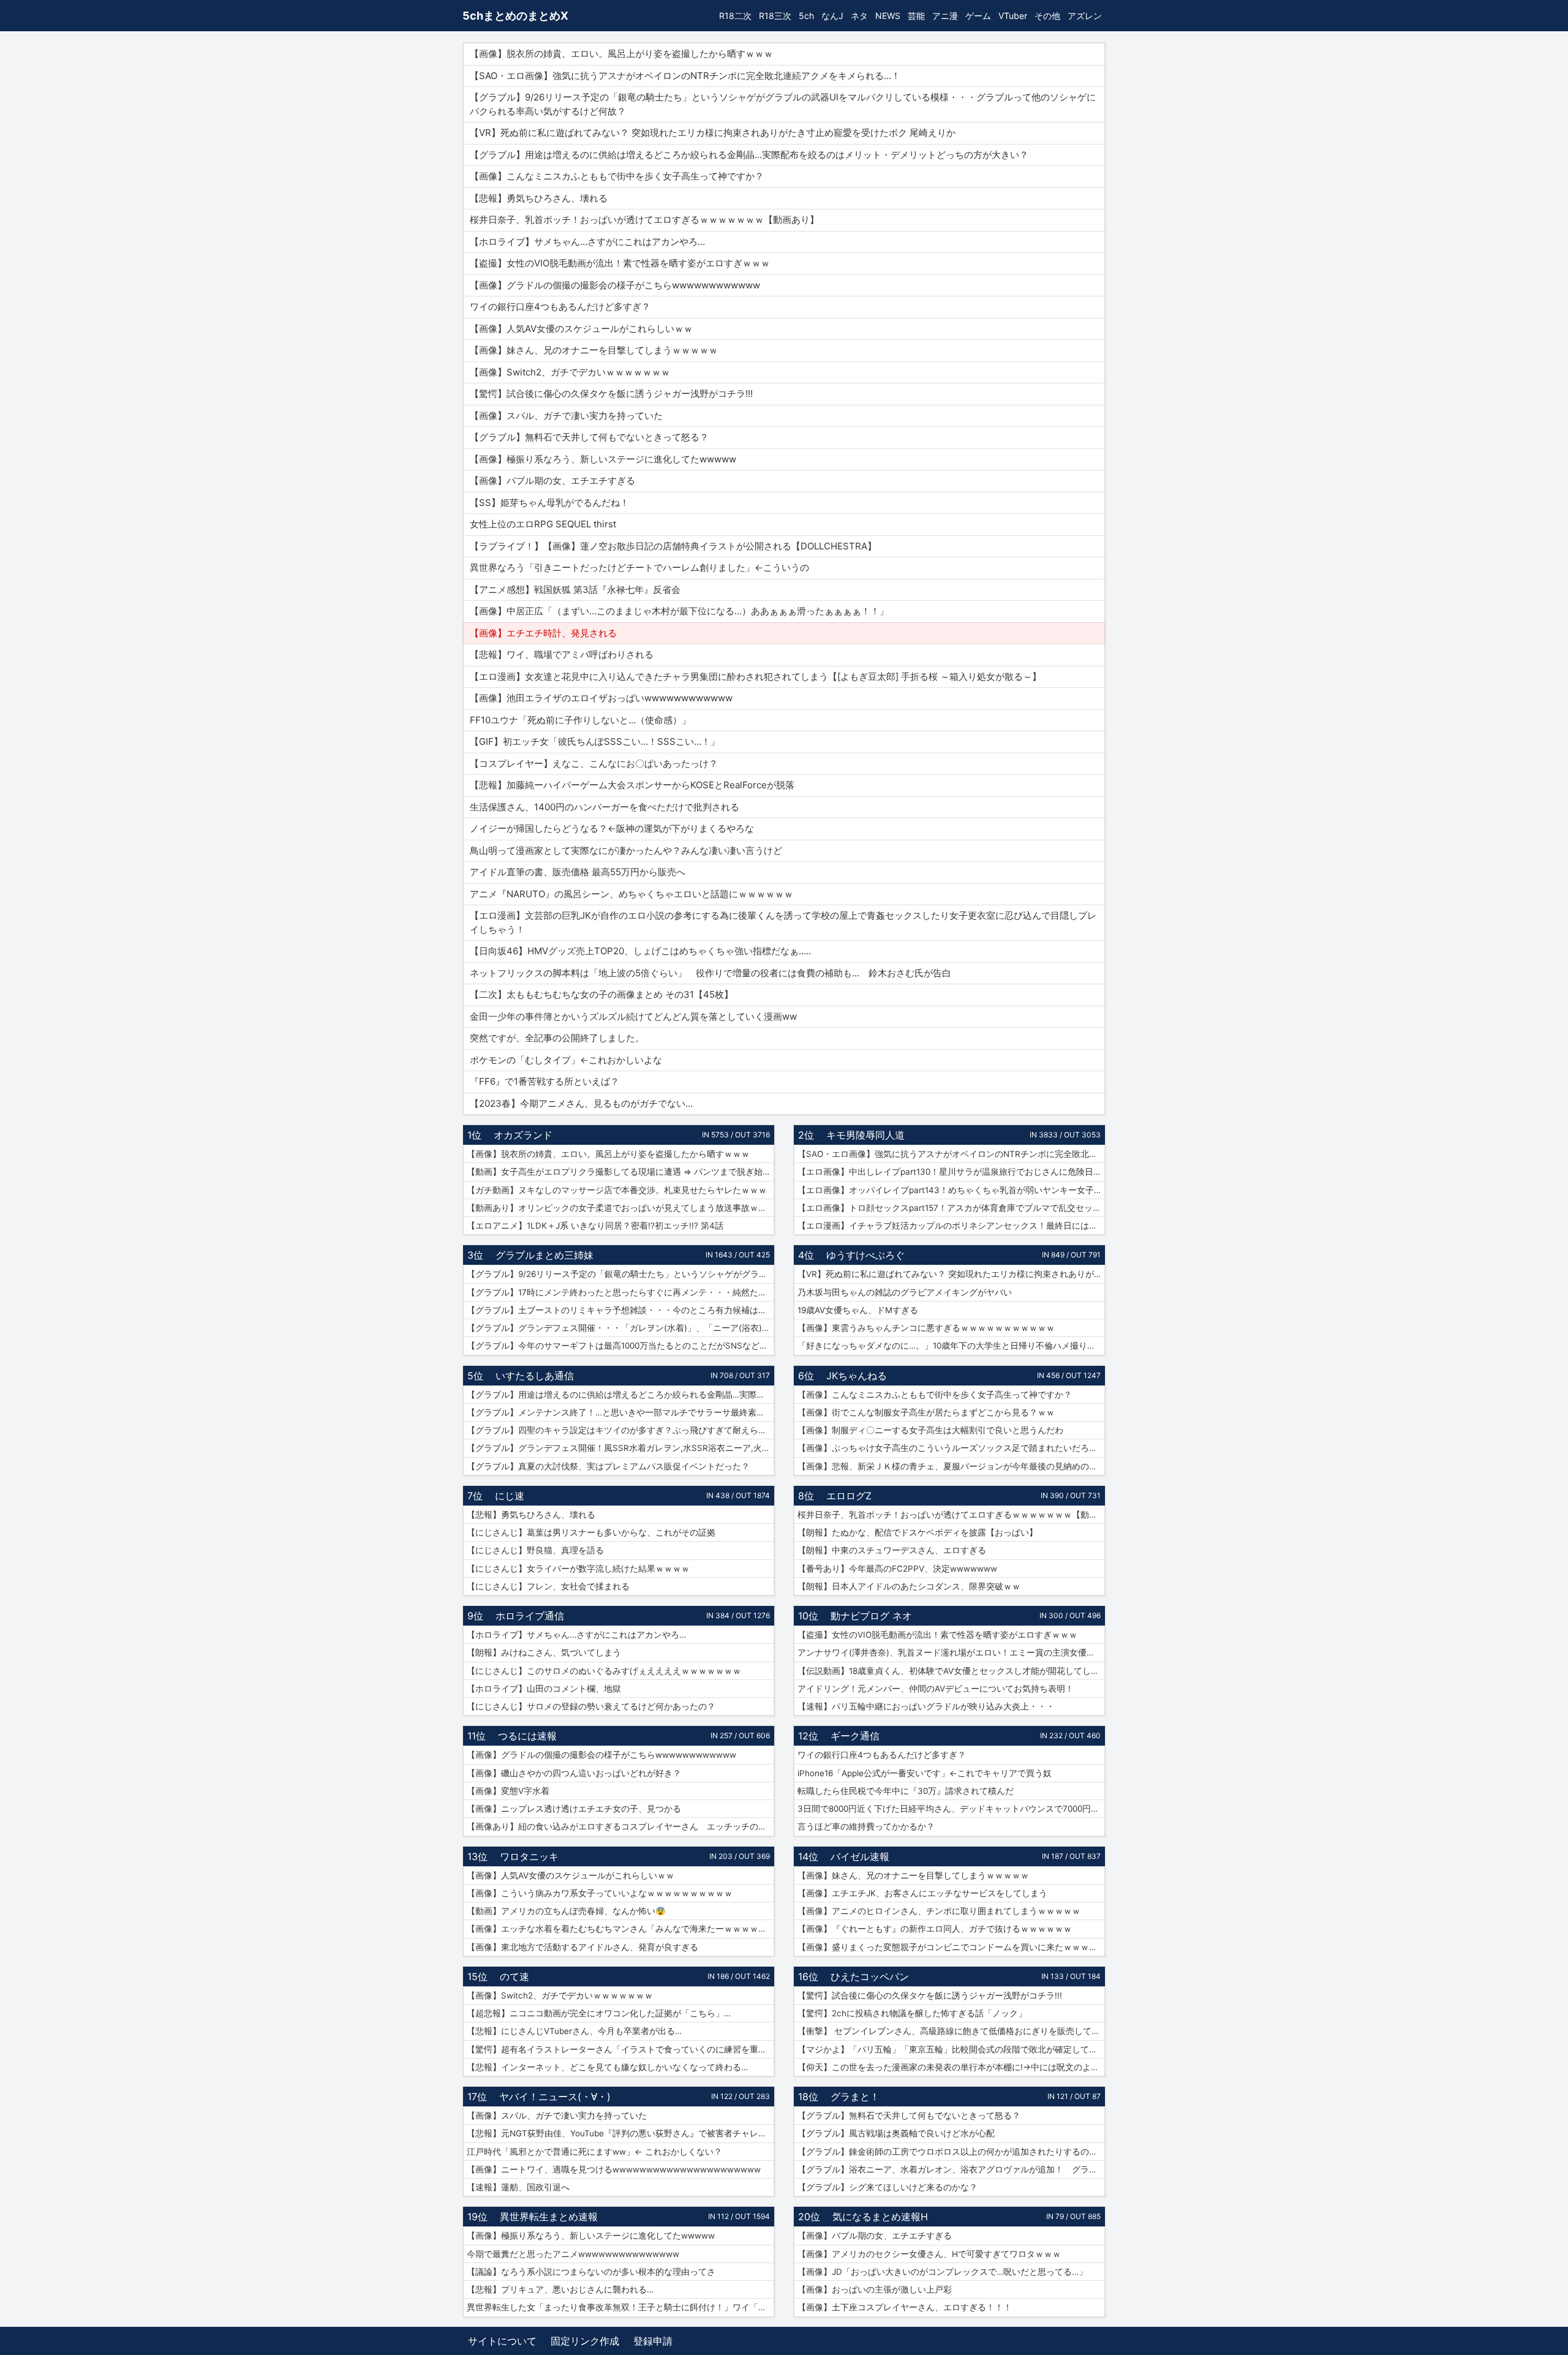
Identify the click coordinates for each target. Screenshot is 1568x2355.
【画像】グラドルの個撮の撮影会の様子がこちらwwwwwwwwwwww (601, 1755)
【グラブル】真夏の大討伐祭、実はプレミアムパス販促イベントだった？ (608, 1466)
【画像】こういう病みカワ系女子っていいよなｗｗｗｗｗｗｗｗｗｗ (600, 1893)
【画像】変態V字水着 (508, 1791)
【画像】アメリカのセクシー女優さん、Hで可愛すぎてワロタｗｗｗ (929, 2254)
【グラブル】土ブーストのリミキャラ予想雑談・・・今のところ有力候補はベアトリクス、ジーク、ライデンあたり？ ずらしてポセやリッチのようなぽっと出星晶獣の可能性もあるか (620, 1310)
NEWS (888, 16)
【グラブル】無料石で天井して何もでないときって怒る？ (909, 2116)
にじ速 (510, 1496)
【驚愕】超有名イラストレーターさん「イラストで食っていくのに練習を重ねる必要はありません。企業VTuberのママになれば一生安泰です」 (620, 2049)
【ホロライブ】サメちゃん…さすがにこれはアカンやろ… (576, 1635)
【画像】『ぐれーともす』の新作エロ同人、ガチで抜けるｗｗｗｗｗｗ (935, 1929)
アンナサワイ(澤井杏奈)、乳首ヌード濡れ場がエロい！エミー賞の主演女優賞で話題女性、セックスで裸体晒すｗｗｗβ (951, 1652)
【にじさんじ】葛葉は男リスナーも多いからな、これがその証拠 (591, 1532)
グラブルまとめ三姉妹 (545, 1255)
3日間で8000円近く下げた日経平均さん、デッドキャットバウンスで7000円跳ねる (951, 1809)
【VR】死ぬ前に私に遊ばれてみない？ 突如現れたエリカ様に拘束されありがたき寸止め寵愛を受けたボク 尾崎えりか (951, 1274)
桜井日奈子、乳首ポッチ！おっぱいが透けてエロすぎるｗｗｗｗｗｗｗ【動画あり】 (951, 1515)
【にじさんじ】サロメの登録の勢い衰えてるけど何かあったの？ (591, 1706)
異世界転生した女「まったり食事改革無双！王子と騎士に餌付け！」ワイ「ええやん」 (620, 2307)
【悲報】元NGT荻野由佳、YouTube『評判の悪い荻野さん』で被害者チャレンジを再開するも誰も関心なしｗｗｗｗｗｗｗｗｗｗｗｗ (620, 2133)
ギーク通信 (855, 1736)
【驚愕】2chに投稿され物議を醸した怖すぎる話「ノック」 (912, 2013)
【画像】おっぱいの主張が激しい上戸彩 (875, 2289)
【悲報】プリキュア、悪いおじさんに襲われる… (560, 2289)
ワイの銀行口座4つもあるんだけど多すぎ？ (882, 1755)
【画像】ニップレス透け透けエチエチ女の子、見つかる (574, 1809)
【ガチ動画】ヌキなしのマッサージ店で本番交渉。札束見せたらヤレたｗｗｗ (617, 1190)
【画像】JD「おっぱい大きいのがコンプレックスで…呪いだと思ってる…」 (942, 2272)
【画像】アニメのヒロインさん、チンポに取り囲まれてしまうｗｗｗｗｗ (939, 1911)
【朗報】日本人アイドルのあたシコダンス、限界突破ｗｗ (909, 1586)
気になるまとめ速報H (880, 2217)
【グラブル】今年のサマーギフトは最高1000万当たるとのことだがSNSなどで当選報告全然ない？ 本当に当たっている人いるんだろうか (620, 1346)
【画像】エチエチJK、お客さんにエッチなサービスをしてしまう (922, 1893)
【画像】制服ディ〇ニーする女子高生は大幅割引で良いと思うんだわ (930, 1430)
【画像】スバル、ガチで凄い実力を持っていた (557, 2116)
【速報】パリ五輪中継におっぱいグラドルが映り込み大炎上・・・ (926, 1706)
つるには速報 (527, 1736)
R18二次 (735, 16)
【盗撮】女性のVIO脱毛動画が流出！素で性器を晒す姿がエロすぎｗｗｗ (937, 1635)
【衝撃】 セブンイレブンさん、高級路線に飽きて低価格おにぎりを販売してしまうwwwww (951, 2031)
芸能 (916, 16)
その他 (1047, 16)
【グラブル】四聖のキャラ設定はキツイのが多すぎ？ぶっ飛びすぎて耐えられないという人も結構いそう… (620, 1430)
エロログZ (849, 1496)
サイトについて (502, 2341)
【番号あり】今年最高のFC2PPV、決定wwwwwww (897, 1569)
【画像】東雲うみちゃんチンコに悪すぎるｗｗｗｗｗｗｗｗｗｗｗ (926, 1328)
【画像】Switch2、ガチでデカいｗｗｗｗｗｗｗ (560, 1995)
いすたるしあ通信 (535, 1376)
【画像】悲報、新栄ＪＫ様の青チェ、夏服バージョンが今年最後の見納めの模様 (951, 1466)
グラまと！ (855, 2097)
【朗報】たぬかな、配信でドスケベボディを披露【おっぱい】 (918, 1532)
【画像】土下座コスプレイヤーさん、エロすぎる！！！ (905, 2307)
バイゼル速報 (860, 1856)
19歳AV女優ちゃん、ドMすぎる (858, 1310)
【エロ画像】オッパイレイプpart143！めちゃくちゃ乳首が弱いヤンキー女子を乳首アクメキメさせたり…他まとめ (951, 1190)
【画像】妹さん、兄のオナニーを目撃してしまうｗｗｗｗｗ (913, 1875)
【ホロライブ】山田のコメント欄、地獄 (544, 1689)
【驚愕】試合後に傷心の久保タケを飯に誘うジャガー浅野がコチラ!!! (930, 1995)
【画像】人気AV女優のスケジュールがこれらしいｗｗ (571, 1875)
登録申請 (653, 2341)
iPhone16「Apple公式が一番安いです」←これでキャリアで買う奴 (925, 1773)
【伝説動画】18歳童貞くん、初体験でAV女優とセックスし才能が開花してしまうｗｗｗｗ (951, 1671)
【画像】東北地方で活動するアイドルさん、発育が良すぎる (582, 1947)
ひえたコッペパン (870, 1976)
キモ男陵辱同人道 (865, 1135)
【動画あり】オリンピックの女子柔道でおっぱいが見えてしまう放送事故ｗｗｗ (620, 1208)
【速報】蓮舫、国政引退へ (518, 2187)
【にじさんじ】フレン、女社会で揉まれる (548, 1586)
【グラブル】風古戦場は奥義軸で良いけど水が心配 (896, 2133)
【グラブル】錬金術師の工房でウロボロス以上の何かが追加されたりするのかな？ (951, 2152)
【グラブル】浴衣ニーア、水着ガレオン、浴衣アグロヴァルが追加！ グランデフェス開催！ (951, 2169)
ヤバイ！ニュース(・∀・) (555, 2097)
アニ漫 (945, 16)
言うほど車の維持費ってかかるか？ (866, 1826)
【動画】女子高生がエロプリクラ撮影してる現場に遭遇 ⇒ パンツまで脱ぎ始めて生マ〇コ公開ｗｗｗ (620, 1172)
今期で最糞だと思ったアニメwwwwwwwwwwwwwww (573, 2254)
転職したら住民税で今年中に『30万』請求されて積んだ (906, 1791)
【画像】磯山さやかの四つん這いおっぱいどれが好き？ (574, 1773)
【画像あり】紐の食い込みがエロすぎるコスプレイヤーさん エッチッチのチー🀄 (620, 1826)
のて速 (514, 1976)
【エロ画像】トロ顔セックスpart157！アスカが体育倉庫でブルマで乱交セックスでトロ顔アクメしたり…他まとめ (951, 1208)
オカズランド (523, 1135)
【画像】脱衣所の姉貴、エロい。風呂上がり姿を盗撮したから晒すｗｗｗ (608, 1154)
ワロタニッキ (529, 1856)
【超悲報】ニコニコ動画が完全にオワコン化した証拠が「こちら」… (599, 2013)
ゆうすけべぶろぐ (865, 1255)
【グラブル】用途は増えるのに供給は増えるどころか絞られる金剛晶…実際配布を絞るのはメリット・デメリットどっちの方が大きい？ (620, 1395)
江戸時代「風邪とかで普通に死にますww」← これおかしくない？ (594, 2152)
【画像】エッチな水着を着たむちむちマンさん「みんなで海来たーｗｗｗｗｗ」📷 (620, 1929)
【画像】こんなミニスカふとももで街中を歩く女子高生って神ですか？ (935, 1395)
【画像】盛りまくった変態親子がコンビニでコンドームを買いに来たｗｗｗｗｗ (951, 1947)
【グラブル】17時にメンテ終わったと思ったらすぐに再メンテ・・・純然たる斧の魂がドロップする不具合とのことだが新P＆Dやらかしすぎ (620, 1292)
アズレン (1085, 16)
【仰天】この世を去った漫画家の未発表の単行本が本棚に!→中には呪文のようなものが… (951, 2067)
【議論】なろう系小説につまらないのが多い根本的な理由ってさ (591, 2272)
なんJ (832, 16)
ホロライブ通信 (530, 1616)
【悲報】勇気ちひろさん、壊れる (531, 1515)
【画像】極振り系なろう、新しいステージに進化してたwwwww (591, 2236)
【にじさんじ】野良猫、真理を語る (535, 1550)
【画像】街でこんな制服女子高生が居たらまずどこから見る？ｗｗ (926, 1412)
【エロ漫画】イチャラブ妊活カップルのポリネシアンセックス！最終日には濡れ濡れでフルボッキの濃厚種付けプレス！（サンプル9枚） (951, 1226)
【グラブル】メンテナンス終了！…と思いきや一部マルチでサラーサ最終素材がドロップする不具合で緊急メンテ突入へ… (620, 1412)
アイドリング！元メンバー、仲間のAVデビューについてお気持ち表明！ (936, 1689)
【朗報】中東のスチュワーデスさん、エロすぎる (892, 1550)
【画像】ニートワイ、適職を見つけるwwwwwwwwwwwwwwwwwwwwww (614, 2169)
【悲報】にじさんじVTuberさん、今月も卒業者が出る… (574, 2031)
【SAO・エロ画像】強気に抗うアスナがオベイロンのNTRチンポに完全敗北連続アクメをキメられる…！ (951, 1154)
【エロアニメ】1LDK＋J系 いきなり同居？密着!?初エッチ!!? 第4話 (595, 1226)
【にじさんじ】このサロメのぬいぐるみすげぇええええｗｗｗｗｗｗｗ (604, 1671)
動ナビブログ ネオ (871, 1616)
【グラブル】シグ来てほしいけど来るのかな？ (888, 2187)
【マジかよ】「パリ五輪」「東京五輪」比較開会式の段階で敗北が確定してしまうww (951, 2049)
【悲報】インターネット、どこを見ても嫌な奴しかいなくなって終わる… (607, 2067)
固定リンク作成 (585, 2341)
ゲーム (978, 16)
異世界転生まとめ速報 (549, 2217)
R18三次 (775, 16)
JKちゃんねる (857, 1376)
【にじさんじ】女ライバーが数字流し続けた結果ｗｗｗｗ (578, 1569)
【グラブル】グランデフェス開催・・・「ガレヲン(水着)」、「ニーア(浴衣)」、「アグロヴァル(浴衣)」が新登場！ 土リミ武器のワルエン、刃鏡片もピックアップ (620, 1328)
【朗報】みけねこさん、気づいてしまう (544, 1652)
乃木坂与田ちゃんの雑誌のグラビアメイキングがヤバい (905, 1292)
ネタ (859, 16)
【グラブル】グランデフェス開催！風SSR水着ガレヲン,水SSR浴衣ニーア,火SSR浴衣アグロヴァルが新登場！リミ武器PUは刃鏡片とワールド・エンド (620, 1448)
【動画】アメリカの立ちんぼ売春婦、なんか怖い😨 (566, 1911)
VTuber (1013, 16)
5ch (806, 16)
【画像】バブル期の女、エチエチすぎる (875, 2236)
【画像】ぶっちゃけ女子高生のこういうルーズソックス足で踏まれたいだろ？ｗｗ (951, 1448)
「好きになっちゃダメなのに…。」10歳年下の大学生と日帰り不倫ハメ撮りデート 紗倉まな (951, 1346)
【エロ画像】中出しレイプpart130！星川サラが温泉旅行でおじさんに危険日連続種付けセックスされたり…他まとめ (951, 1172)
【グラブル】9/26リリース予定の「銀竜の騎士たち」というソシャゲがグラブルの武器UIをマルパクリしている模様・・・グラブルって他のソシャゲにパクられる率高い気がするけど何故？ (620, 1274)
